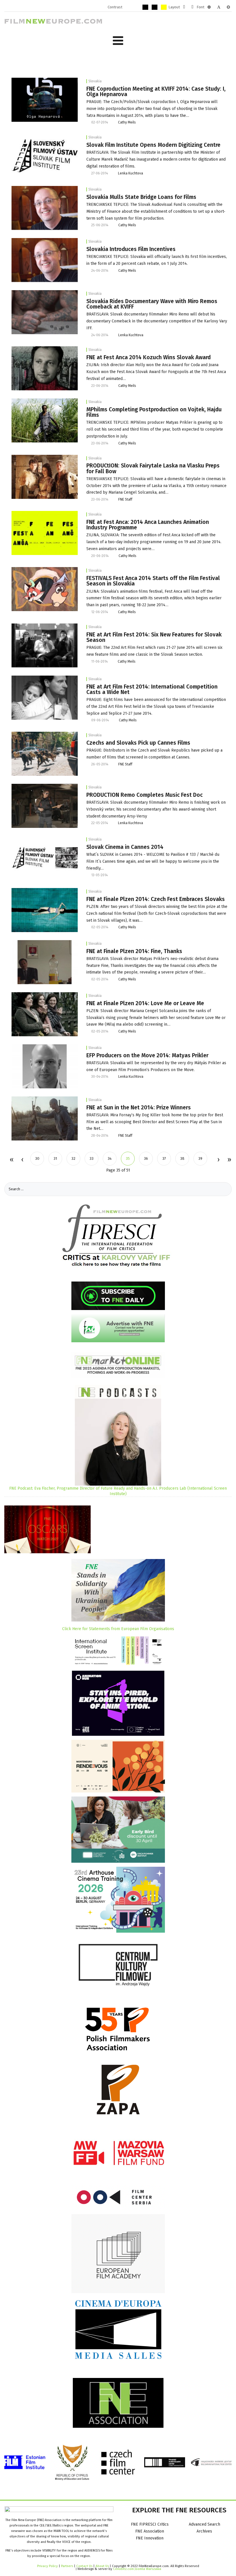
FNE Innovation (150, 2538)
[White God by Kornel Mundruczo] (45, 753)
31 (55, 1158)
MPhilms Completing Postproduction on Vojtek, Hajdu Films (154, 412)
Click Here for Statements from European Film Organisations (118, 1629)
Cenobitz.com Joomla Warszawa (137, 2569)
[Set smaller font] (209, 7)
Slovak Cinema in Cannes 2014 (125, 847)
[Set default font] (219, 7)
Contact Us (85, 2566)
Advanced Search (204, 2524)
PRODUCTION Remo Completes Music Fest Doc (144, 795)
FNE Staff (125, 499)
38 (182, 1158)
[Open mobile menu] (118, 41)
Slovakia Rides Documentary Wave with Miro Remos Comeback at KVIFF (152, 304)
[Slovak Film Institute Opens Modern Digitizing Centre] (45, 156)
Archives (204, 2531)
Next (218, 1160)
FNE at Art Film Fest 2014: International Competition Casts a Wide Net (152, 689)
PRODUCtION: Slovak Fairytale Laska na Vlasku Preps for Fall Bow (153, 468)
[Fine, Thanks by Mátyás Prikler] (45, 962)
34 (110, 1158)
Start (11, 1160)
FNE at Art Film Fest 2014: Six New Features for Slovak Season (154, 637)
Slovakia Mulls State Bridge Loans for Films (141, 197)
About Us (102, 2566)
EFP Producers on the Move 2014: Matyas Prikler (147, 1055)
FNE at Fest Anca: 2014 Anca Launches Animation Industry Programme (148, 525)
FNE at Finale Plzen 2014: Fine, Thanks (134, 951)
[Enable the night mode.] (136, 7)
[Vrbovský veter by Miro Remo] (45, 806)
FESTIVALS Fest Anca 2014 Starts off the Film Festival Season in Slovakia (153, 581)
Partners (67, 2566)
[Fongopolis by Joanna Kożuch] (45, 368)
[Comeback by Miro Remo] (45, 312)
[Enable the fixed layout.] (184, 7)
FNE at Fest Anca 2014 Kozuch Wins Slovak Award (149, 357)
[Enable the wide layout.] (192, 7)
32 (73, 1158)
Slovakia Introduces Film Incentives (131, 249)
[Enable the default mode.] (127, 7)
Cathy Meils (127, 122)
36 (146, 1158)
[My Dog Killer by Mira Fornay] (45, 1118)
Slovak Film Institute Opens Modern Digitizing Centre (153, 145)
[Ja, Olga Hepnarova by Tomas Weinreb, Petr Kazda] (45, 99)
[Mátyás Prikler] (45, 1066)
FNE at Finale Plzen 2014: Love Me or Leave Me (145, 1003)
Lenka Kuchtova (131, 173)
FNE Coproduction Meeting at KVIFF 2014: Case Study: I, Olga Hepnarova (156, 92)
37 (164, 1158)
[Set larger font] (228, 7)
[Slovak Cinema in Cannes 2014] (45, 858)
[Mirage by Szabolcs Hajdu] (45, 420)
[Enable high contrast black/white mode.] (145, 7)
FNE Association (150, 2531)
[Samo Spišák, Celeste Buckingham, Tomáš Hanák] (45, 477)
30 (37, 1158)
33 (92, 1158)
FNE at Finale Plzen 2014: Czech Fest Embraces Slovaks (156, 899)
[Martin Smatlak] (45, 208)
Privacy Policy (47, 2566)
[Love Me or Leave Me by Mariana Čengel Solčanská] (45, 1014)
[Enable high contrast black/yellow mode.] (155, 7)
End (229, 1160)
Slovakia (95, 81)
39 (200, 1158)
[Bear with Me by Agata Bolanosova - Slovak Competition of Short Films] (45, 589)
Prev (22, 1160)
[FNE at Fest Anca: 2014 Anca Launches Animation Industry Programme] (45, 533)
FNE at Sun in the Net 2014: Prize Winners (139, 1108)
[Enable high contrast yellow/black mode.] (164, 7)
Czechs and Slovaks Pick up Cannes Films (138, 743)
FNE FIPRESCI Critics (150, 2524)
